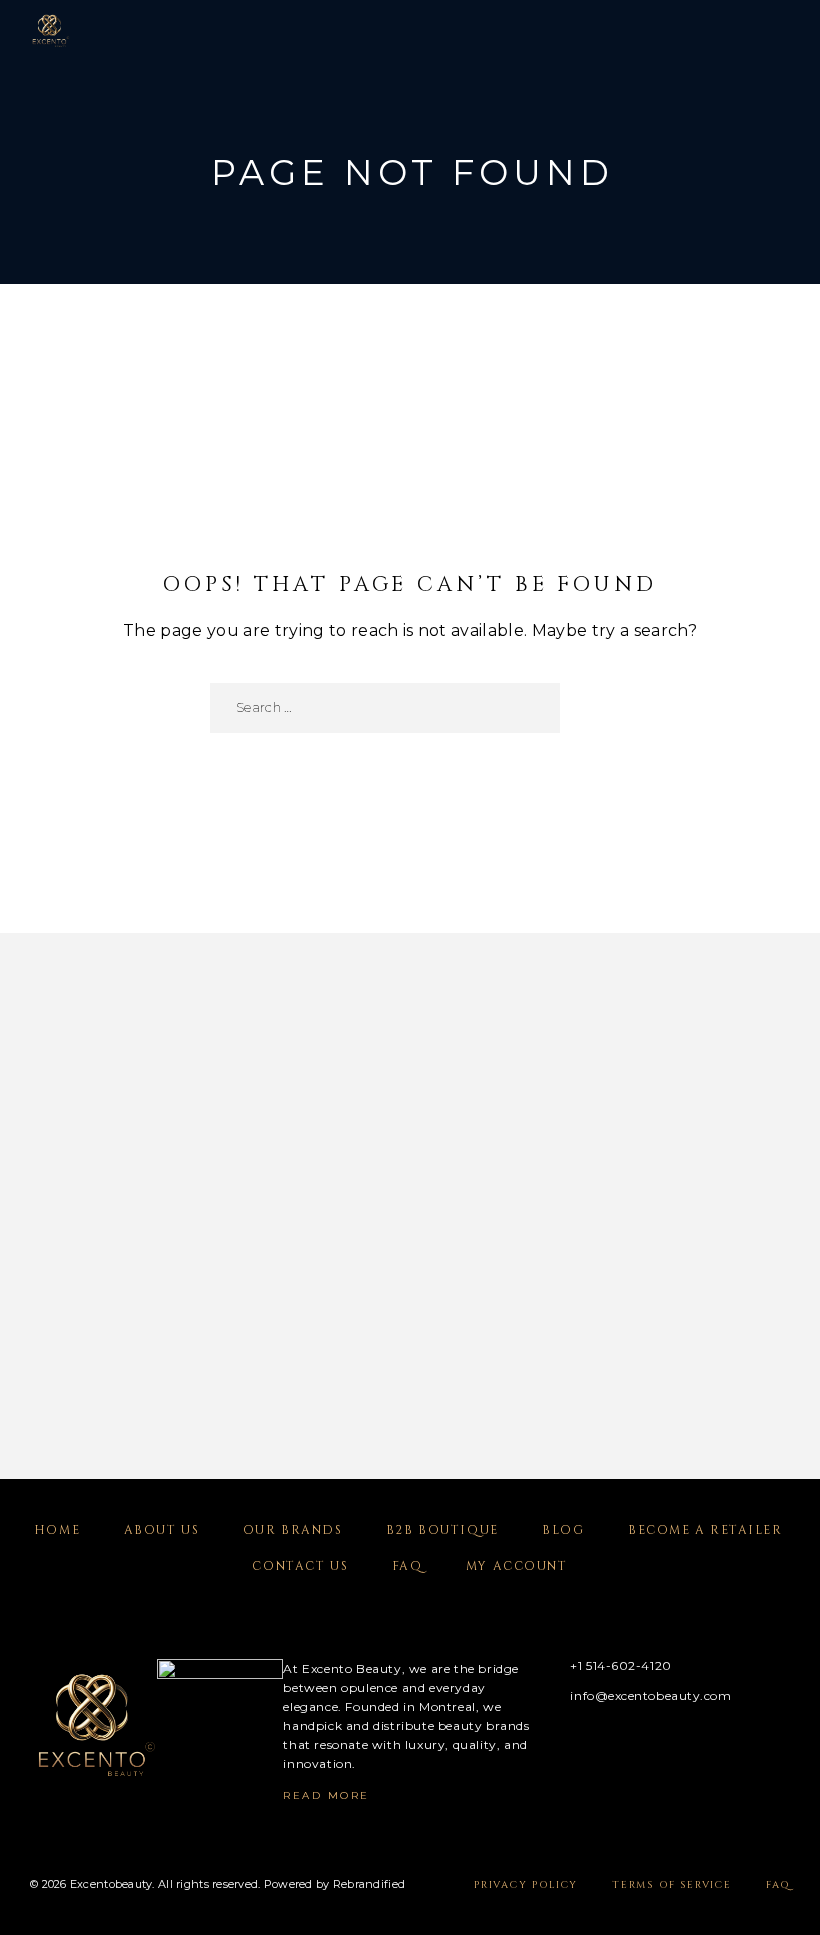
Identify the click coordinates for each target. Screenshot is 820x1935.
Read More (326, 1795)
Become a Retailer (705, 1530)
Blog (563, 1530)
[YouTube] (659, 1745)
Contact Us (300, 1566)
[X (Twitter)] (620, 1745)
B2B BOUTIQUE (442, 1530)
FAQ (407, 1566)
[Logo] (50, 30)
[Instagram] (581, 1745)
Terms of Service (672, 1885)
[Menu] (771, 30)
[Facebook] (542, 1745)
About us (161, 1530)
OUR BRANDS (293, 1530)
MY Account (517, 1566)
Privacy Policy (526, 1885)
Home (57, 1530)
